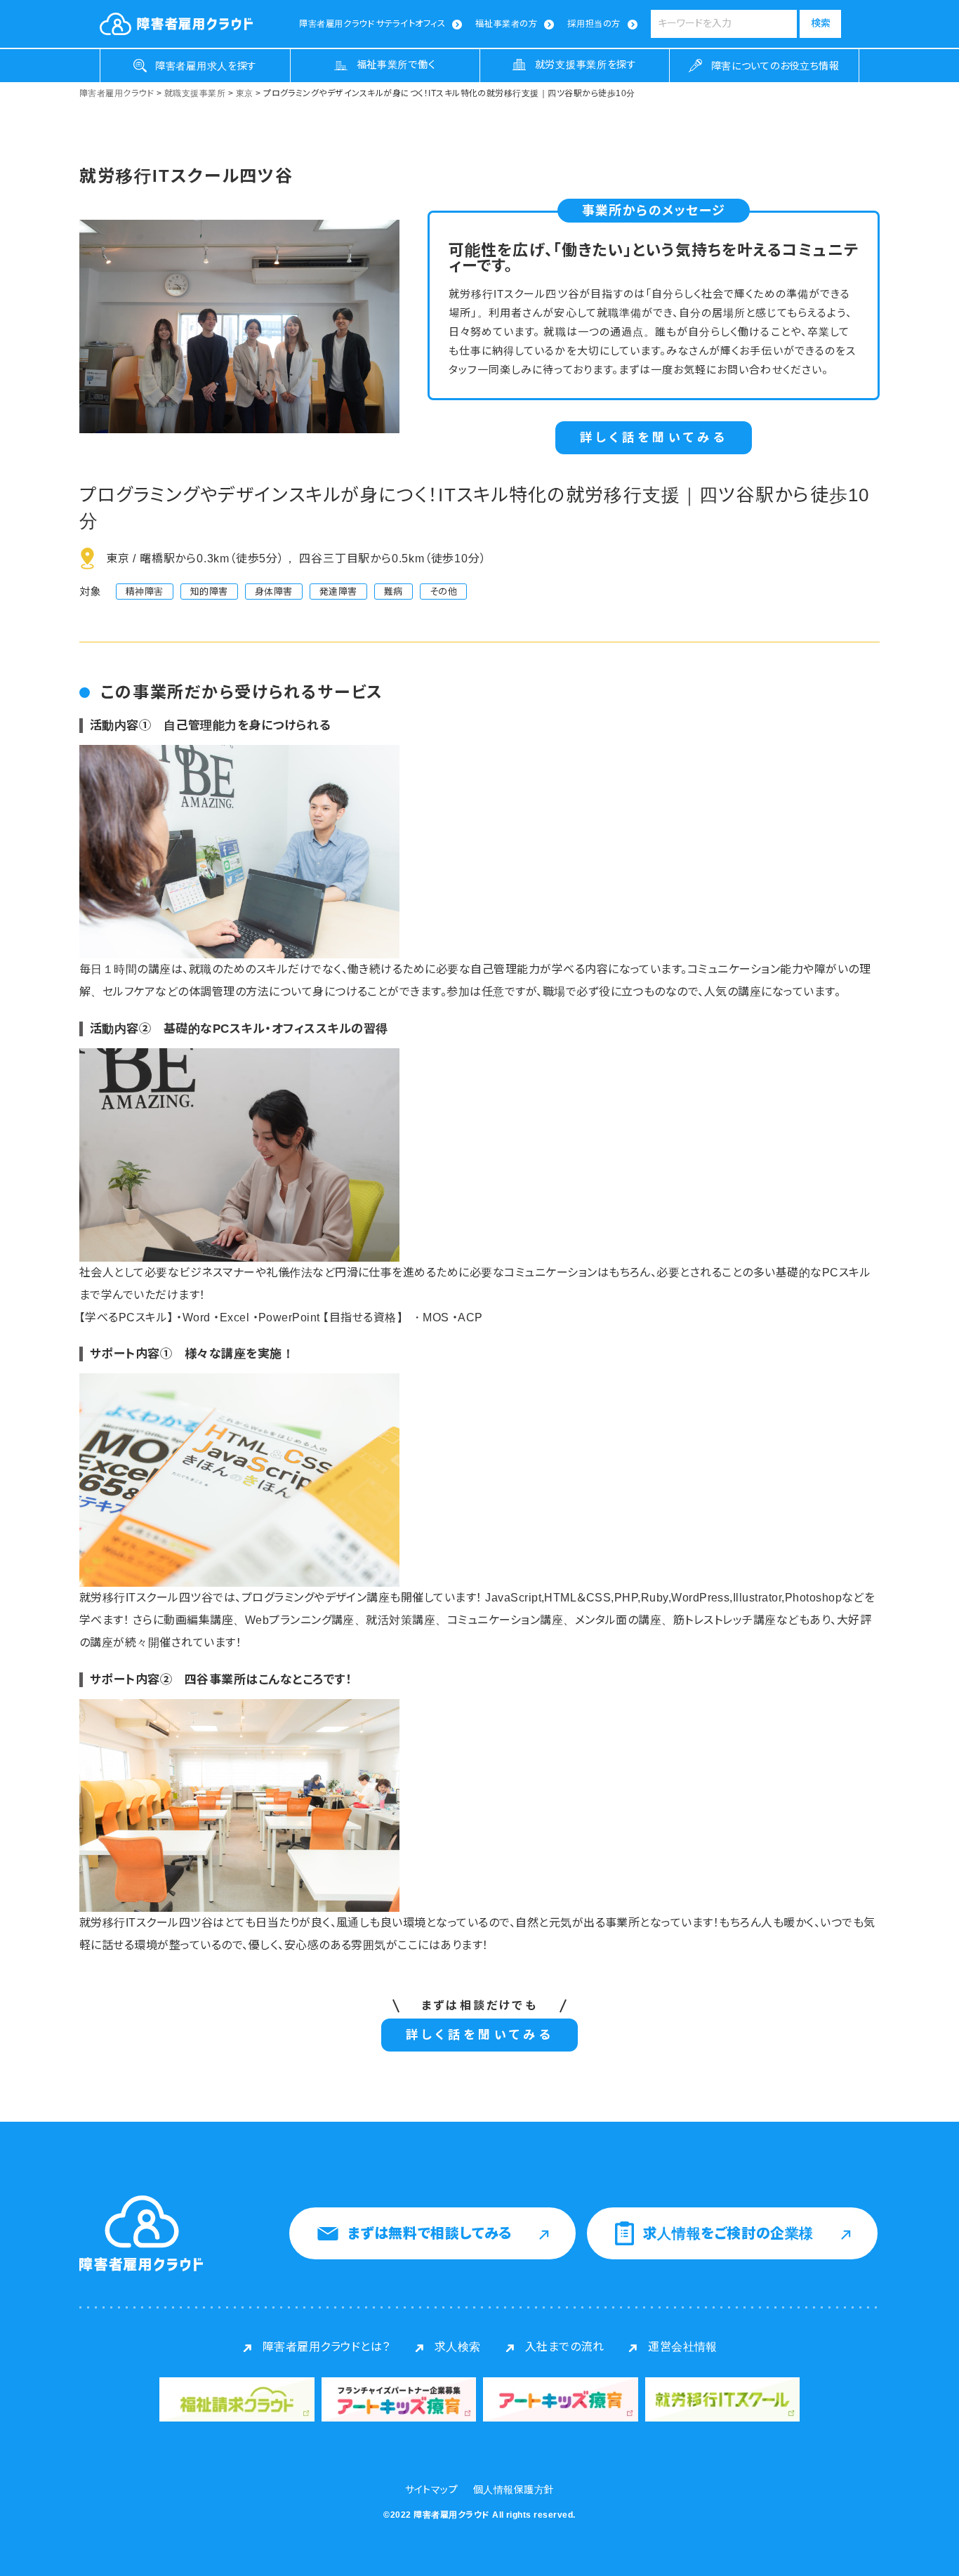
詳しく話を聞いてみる (654, 438)
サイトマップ (432, 2490)
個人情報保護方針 (514, 2490)
